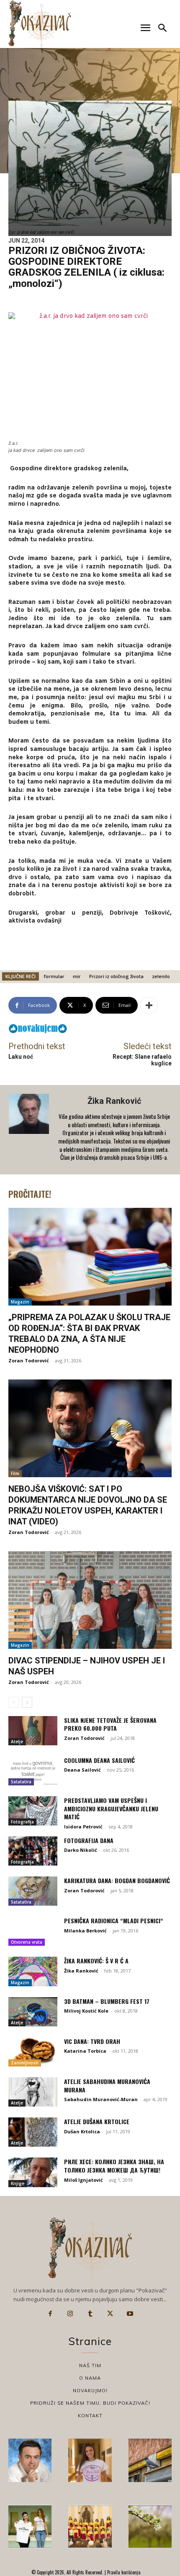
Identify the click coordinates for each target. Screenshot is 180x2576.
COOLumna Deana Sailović (99, 1760)
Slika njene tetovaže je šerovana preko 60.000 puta (110, 1724)
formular (54, 976)
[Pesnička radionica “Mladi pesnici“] (33, 1931)
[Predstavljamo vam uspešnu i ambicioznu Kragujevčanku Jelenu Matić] (33, 1811)
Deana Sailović (82, 1770)
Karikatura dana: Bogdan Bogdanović (117, 1880)
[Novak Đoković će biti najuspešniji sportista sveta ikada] (30, 2460)
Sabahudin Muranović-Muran (101, 2099)
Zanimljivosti (25, 2063)
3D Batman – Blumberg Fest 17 (107, 2001)
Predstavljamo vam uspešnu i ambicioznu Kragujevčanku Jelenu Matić (111, 1808)
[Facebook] (50, 2314)
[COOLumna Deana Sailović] (33, 1771)
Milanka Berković (85, 1931)
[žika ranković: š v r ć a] (33, 1971)
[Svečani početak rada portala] (90, 2527)
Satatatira (21, 1782)
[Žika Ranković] (30, 1130)
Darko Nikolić (81, 1850)
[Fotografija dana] (33, 1851)
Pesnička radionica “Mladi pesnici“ (114, 1921)
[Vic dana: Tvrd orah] (33, 2052)
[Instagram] (70, 2314)
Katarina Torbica (85, 2051)
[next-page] (27, 1702)
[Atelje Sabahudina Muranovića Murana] (33, 2092)
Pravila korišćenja (123, 2572)
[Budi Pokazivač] (30, 2527)
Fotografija (22, 1822)
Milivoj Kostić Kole (86, 2011)
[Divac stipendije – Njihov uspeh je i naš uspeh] (90, 1600)
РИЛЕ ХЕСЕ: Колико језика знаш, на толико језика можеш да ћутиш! (114, 2166)
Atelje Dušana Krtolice (97, 2121)
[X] (110, 2314)
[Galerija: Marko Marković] (150, 2527)
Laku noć (21, 1057)
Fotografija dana (89, 1840)
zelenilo (161, 976)
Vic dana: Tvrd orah (92, 2041)
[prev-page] (14, 1702)
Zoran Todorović (29, 1360)
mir (77, 976)
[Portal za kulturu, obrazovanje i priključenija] (40, 24)
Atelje (17, 1742)
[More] (149, 1005)
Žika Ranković (114, 1101)
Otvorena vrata (27, 1942)
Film (15, 1473)
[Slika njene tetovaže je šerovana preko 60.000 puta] (33, 1731)
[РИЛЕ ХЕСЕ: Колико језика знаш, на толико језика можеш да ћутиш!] (33, 2172)
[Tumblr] (90, 2314)
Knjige (18, 2183)
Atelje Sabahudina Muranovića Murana (107, 2085)
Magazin (20, 1302)
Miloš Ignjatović (84, 2180)
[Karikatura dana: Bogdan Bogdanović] (33, 1891)
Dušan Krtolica (82, 2131)
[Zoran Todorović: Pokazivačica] (150, 2460)
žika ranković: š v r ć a (96, 1961)
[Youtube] (130, 2314)
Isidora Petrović (83, 1827)
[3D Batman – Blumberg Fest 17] (33, 2012)
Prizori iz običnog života (116, 976)
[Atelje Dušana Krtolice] (33, 2132)
